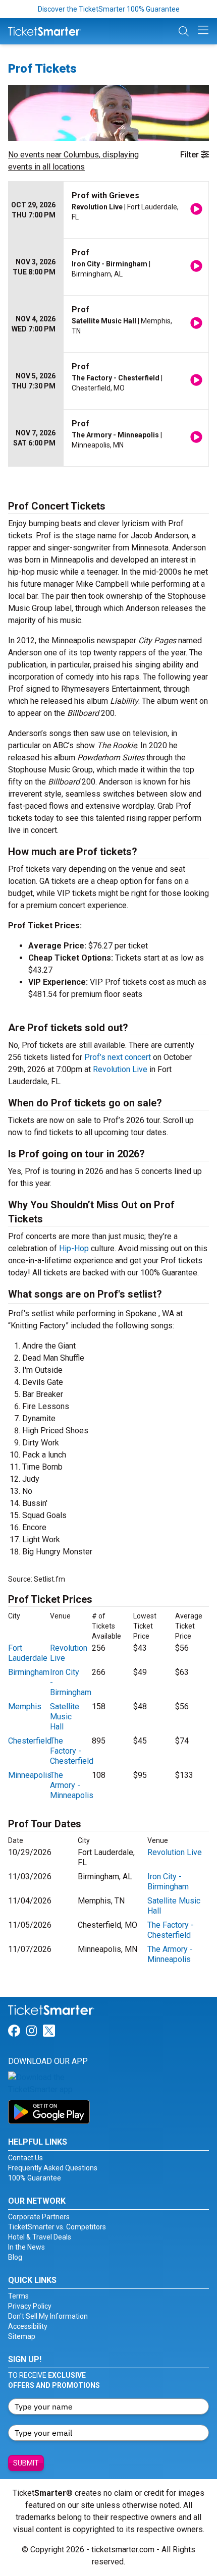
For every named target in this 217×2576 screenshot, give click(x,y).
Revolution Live (120, 1069)
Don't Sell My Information (48, 2316)
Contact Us (25, 2158)
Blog (15, 2257)
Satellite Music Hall (65, 1717)
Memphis (25, 1706)
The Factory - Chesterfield (72, 1751)
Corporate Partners (39, 2217)
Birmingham (29, 1672)
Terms (18, 2296)
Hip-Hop (74, 1248)
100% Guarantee (35, 2178)
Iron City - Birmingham (168, 1882)
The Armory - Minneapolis (72, 1785)
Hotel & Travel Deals (40, 2237)
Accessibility (28, 2326)
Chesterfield (30, 1741)
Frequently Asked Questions (53, 2168)
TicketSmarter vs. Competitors (57, 2227)
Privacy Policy (30, 2306)
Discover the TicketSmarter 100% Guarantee (109, 9)
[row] (108, 210)
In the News (26, 2247)
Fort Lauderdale (28, 1653)
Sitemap (22, 2336)
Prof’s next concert (118, 1057)
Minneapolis (30, 1775)
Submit (26, 2463)
